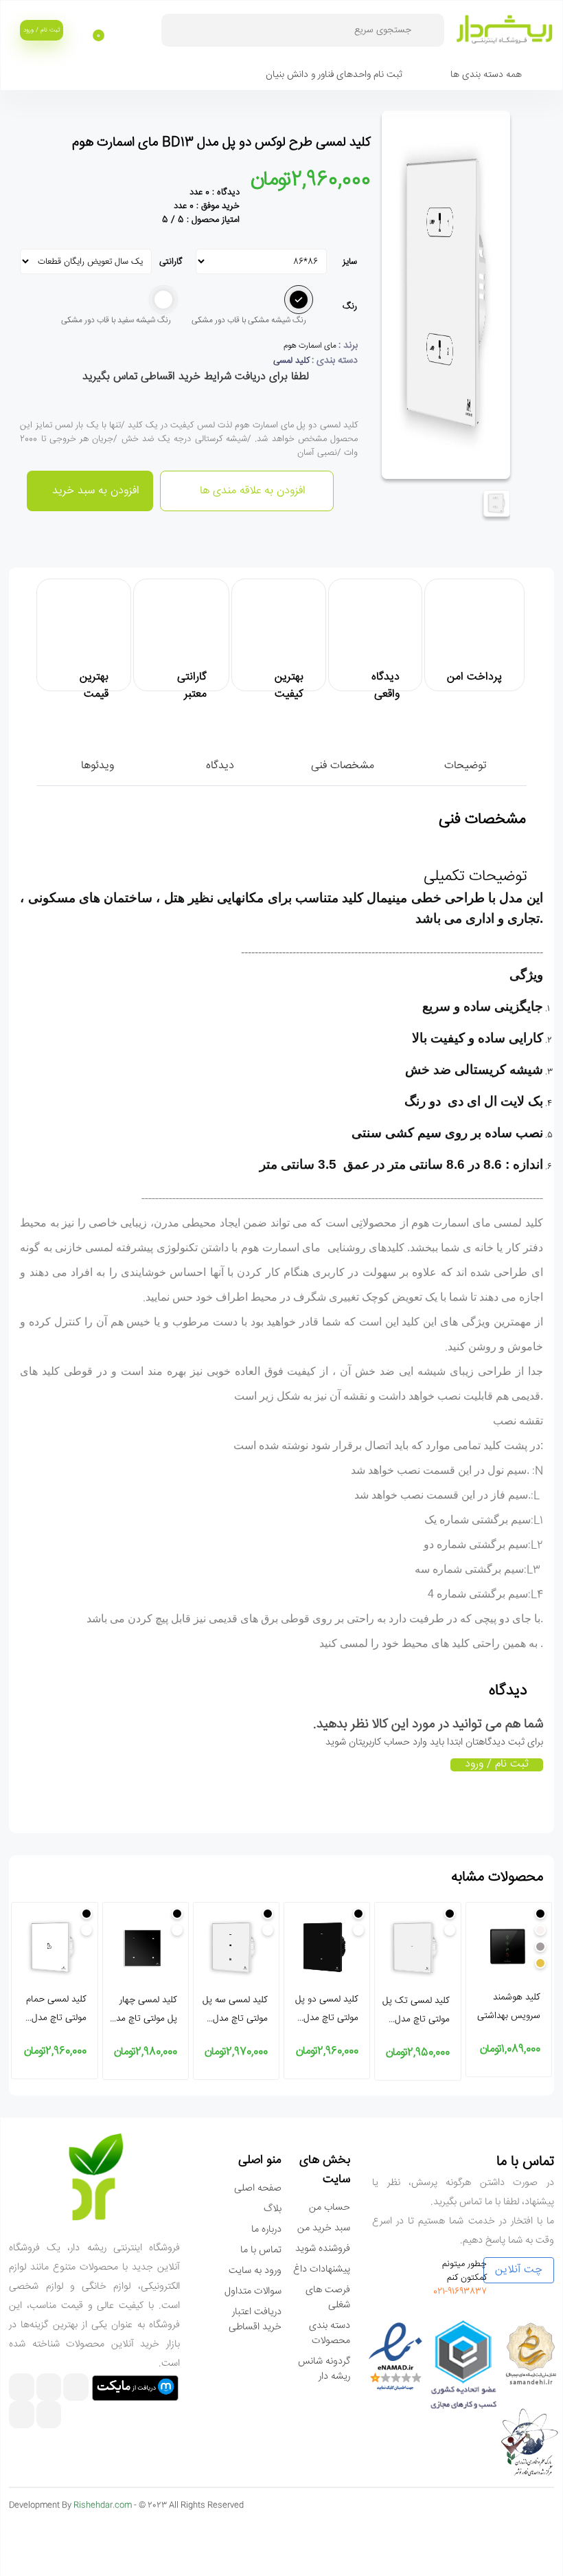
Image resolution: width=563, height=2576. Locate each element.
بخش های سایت (325, 2170)
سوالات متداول (253, 2292)
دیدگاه (220, 766)
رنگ (350, 306)
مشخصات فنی (343, 766)
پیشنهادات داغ (322, 2270)
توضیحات (465, 766)
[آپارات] (22, 2389)
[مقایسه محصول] (549, 156)
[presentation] (539, 1998)
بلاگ (273, 2209)
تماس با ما (261, 2250)
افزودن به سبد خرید (94, 491)
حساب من (330, 2208)
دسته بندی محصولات (330, 2333)
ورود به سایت (255, 2271)
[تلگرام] (49, 2389)
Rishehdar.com (103, 2506)
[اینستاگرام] (76, 2389)
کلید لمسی (291, 361)
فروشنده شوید (323, 2249)
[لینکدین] (49, 2416)
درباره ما (266, 2230)
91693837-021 (460, 2292)
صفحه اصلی (258, 2188)
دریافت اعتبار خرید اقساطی (255, 2320)
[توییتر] (22, 2416)
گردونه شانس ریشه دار (324, 2369)
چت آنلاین (519, 2270)
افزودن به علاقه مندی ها (251, 491)
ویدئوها (97, 766)
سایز (350, 262)
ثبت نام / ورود (42, 30)
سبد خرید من (324, 2228)
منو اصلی (260, 2160)
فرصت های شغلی (328, 2298)
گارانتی (172, 262)
